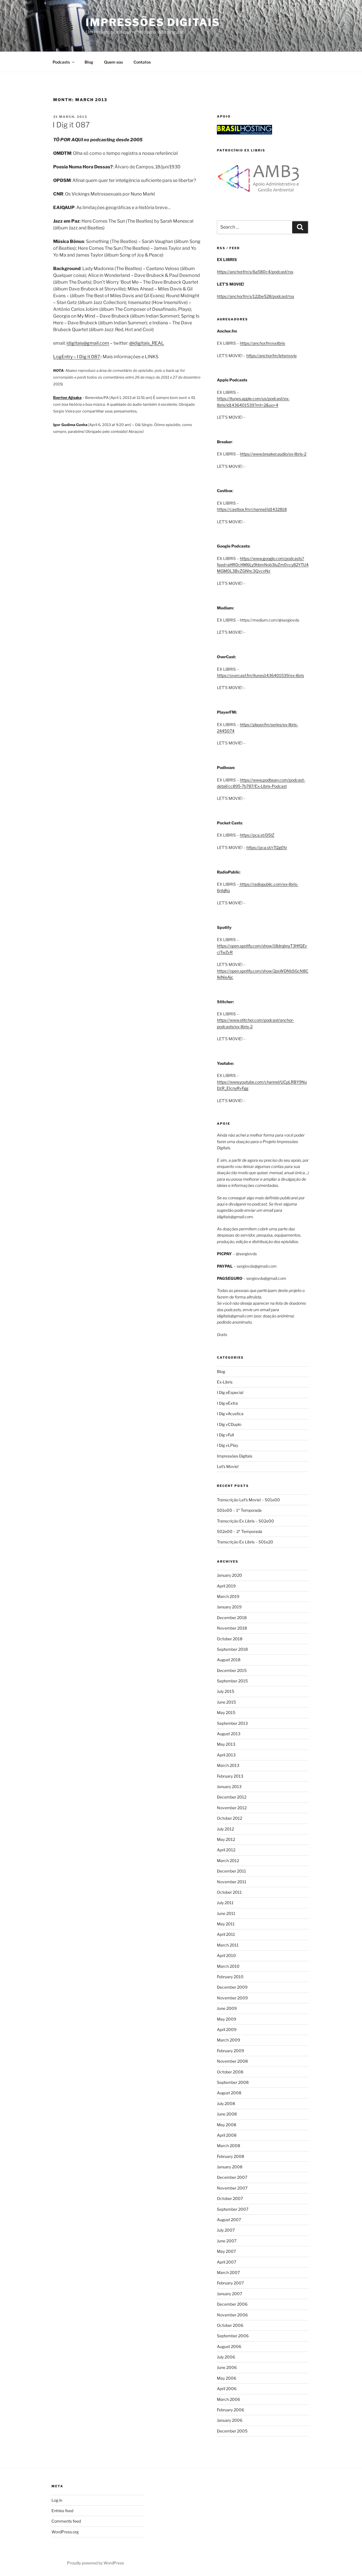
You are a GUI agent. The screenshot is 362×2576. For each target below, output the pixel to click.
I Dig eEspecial (230, 1392)
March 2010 (228, 1966)
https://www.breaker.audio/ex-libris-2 (273, 454)
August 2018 (229, 1660)
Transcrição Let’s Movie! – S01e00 (248, 1500)
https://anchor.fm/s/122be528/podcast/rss (256, 296)
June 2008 (227, 2114)
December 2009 (232, 1987)
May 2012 (226, 1839)
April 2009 (227, 2029)
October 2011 (229, 1892)
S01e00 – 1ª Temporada (239, 1510)
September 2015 (232, 1681)
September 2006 (233, 2336)
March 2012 (228, 1861)
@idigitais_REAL (147, 343)
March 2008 (229, 2146)
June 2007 (227, 2241)
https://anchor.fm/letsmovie (271, 356)
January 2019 (229, 1607)
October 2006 (230, 2325)
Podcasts (61, 62)
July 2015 (226, 1691)
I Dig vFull (225, 1435)
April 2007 (227, 2262)
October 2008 (230, 2072)
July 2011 (225, 1903)
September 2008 (233, 2082)
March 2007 (228, 2272)
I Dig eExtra (227, 1403)
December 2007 (232, 2177)
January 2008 (230, 2167)
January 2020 (230, 1575)
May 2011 (226, 1924)
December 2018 (232, 1618)
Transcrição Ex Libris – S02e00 (245, 1521)
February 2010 (230, 1977)
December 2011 (231, 1871)
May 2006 (227, 2378)
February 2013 (230, 1776)
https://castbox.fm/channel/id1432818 (252, 509)
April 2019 (226, 1586)
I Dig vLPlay (228, 1445)
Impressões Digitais (153, 22)
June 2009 (227, 2008)
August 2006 (229, 2346)
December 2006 (232, 2304)
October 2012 (230, 1818)
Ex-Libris (225, 1382)
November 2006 (232, 2315)
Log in (57, 2500)
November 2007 (232, 2188)
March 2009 (229, 2040)
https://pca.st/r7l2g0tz (267, 847)
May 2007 (226, 2251)
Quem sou (113, 62)
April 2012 (226, 1850)
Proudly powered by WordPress (95, 2563)
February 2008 (230, 2156)
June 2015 (226, 1702)
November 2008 (232, 2061)
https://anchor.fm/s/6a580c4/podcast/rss (255, 272)
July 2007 (226, 2230)
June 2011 (226, 1913)
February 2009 (230, 2051)
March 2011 (228, 1945)
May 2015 (226, 1712)
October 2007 (230, 2198)
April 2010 (226, 1955)
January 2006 (230, 2420)
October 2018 (230, 1639)
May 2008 (227, 2125)
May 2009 (227, 2019)
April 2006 (227, 2389)
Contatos (142, 62)
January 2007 (230, 2294)
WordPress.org (65, 2532)
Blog (89, 62)
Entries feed (62, 2511)
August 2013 (229, 1734)
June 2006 (227, 2367)
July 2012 (225, 1829)
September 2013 (232, 1723)
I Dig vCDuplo (229, 1424)
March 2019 (228, 1596)
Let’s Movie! (228, 1466)
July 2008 (226, 2103)
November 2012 (232, 1808)
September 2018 (232, 1649)
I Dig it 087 (71, 125)
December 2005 (232, 2431)
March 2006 (229, 2399)
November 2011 (232, 1882)
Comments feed (66, 2521)
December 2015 (232, 1670)
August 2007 (229, 2220)
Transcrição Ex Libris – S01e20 (245, 1542)
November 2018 (232, 1628)
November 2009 (232, 1998)
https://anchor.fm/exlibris (262, 343)
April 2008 (227, 2135)
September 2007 (233, 2209)
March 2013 (228, 1765)
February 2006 (230, 2410)
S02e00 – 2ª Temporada (240, 1531)
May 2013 (226, 1744)
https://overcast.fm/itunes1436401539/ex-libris (260, 675)
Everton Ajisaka (67, 398)
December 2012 (232, 1797)
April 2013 (226, 1755)
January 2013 (229, 1787)
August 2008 (229, 2093)
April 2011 (226, 1934)
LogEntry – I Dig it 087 (77, 357)
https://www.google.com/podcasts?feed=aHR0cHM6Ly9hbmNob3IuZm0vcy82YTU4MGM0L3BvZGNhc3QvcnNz (263, 565)
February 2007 (230, 2283)
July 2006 (226, 2357)
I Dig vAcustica (230, 1414)
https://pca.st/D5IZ (257, 835)
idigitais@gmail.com (88, 343)
